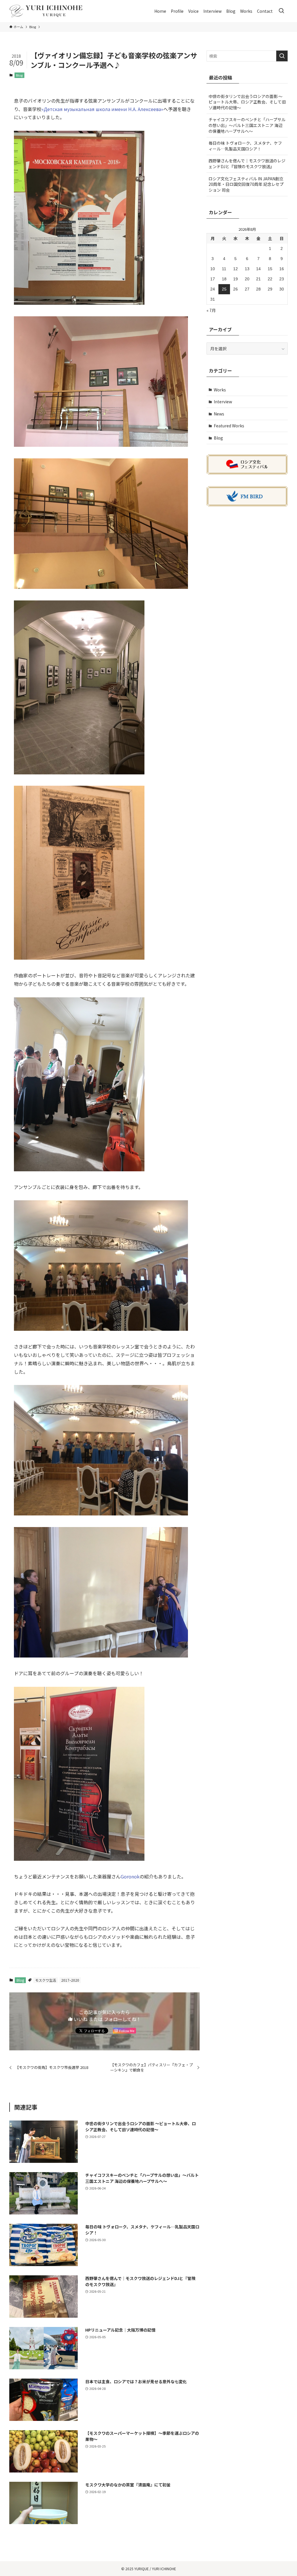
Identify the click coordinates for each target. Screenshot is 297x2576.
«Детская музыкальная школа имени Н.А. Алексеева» (102, 109)
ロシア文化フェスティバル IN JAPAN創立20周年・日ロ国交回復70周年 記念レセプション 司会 (246, 184)
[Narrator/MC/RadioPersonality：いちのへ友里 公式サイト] (46, 11)
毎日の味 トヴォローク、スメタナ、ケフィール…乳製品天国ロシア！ (245, 146)
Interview (223, 402)
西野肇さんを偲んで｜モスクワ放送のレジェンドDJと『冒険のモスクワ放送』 (247, 164)
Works (220, 390)
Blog (19, 75)
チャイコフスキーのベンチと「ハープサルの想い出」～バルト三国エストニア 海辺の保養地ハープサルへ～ (247, 125)
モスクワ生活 (46, 1980)
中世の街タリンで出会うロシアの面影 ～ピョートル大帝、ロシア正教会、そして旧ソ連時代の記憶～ (247, 102)
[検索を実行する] (282, 56)
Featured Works (229, 426)
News (219, 414)
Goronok (130, 1876)
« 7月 (211, 310)
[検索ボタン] (281, 11)
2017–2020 (70, 1980)
